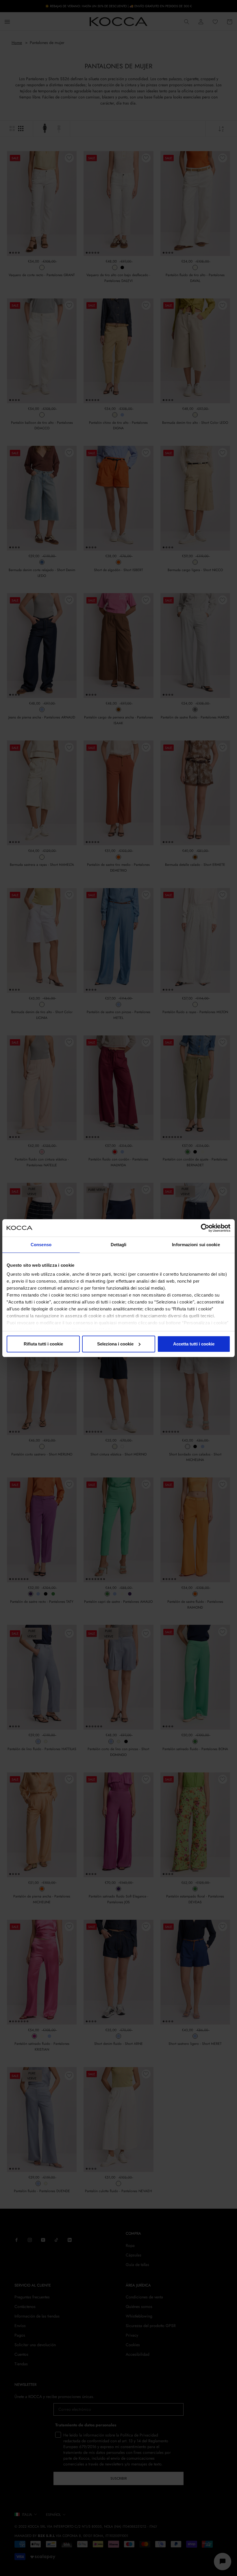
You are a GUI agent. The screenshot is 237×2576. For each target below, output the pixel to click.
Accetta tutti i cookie (194, 1344)
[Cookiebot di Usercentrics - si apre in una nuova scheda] (205, 1228)
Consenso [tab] (41, 1245)
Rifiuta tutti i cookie (43, 1344)
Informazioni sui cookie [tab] (196, 1245)
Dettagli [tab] (119, 1245)
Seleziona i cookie (115, 1344)
